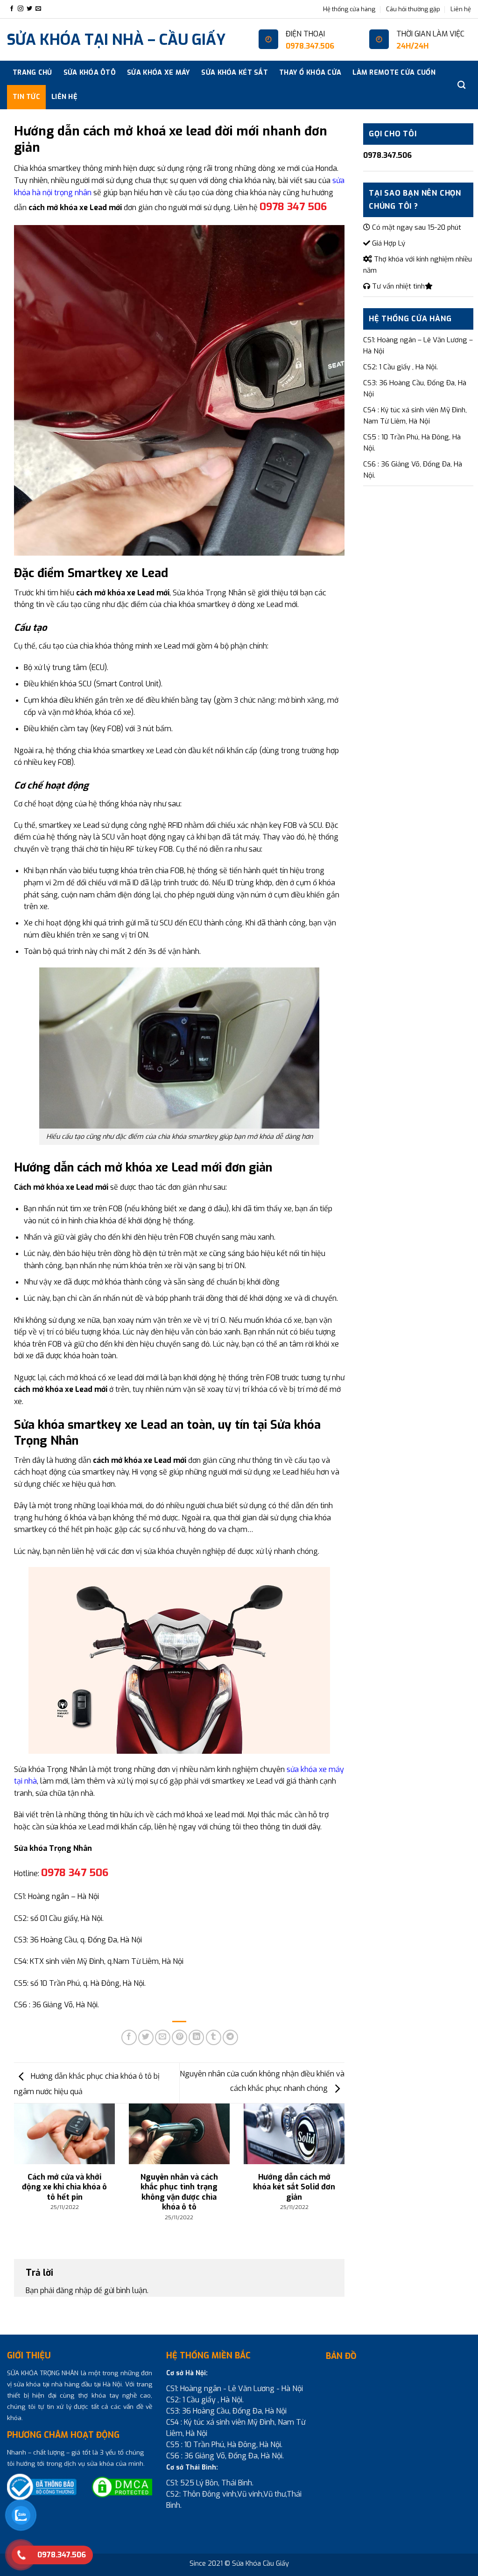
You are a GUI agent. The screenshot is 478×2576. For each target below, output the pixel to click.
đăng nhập (74, 2290)
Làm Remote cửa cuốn (394, 73)
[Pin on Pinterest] (179, 2037)
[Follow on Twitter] (29, 9)
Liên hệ (461, 9)
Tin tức (26, 97)
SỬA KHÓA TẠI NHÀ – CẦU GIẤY (116, 40)
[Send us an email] (38, 9)
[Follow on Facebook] (12, 9)
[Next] (333, 2157)
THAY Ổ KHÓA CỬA (310, 73)
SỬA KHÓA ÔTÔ (90, 73)
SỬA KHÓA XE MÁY (158, 73)
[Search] (461, 85)
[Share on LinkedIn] (196, 2037)
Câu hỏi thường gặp (413, 9)
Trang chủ (32, 73)
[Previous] (26, 2157)
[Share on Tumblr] (214, 2037)
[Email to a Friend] (163, 2037)
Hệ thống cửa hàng (349, 9)
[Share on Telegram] (230, 2037)
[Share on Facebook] (129, 2037)
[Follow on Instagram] (21, 9)
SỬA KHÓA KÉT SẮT (235, 73)
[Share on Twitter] (146, 2037)
